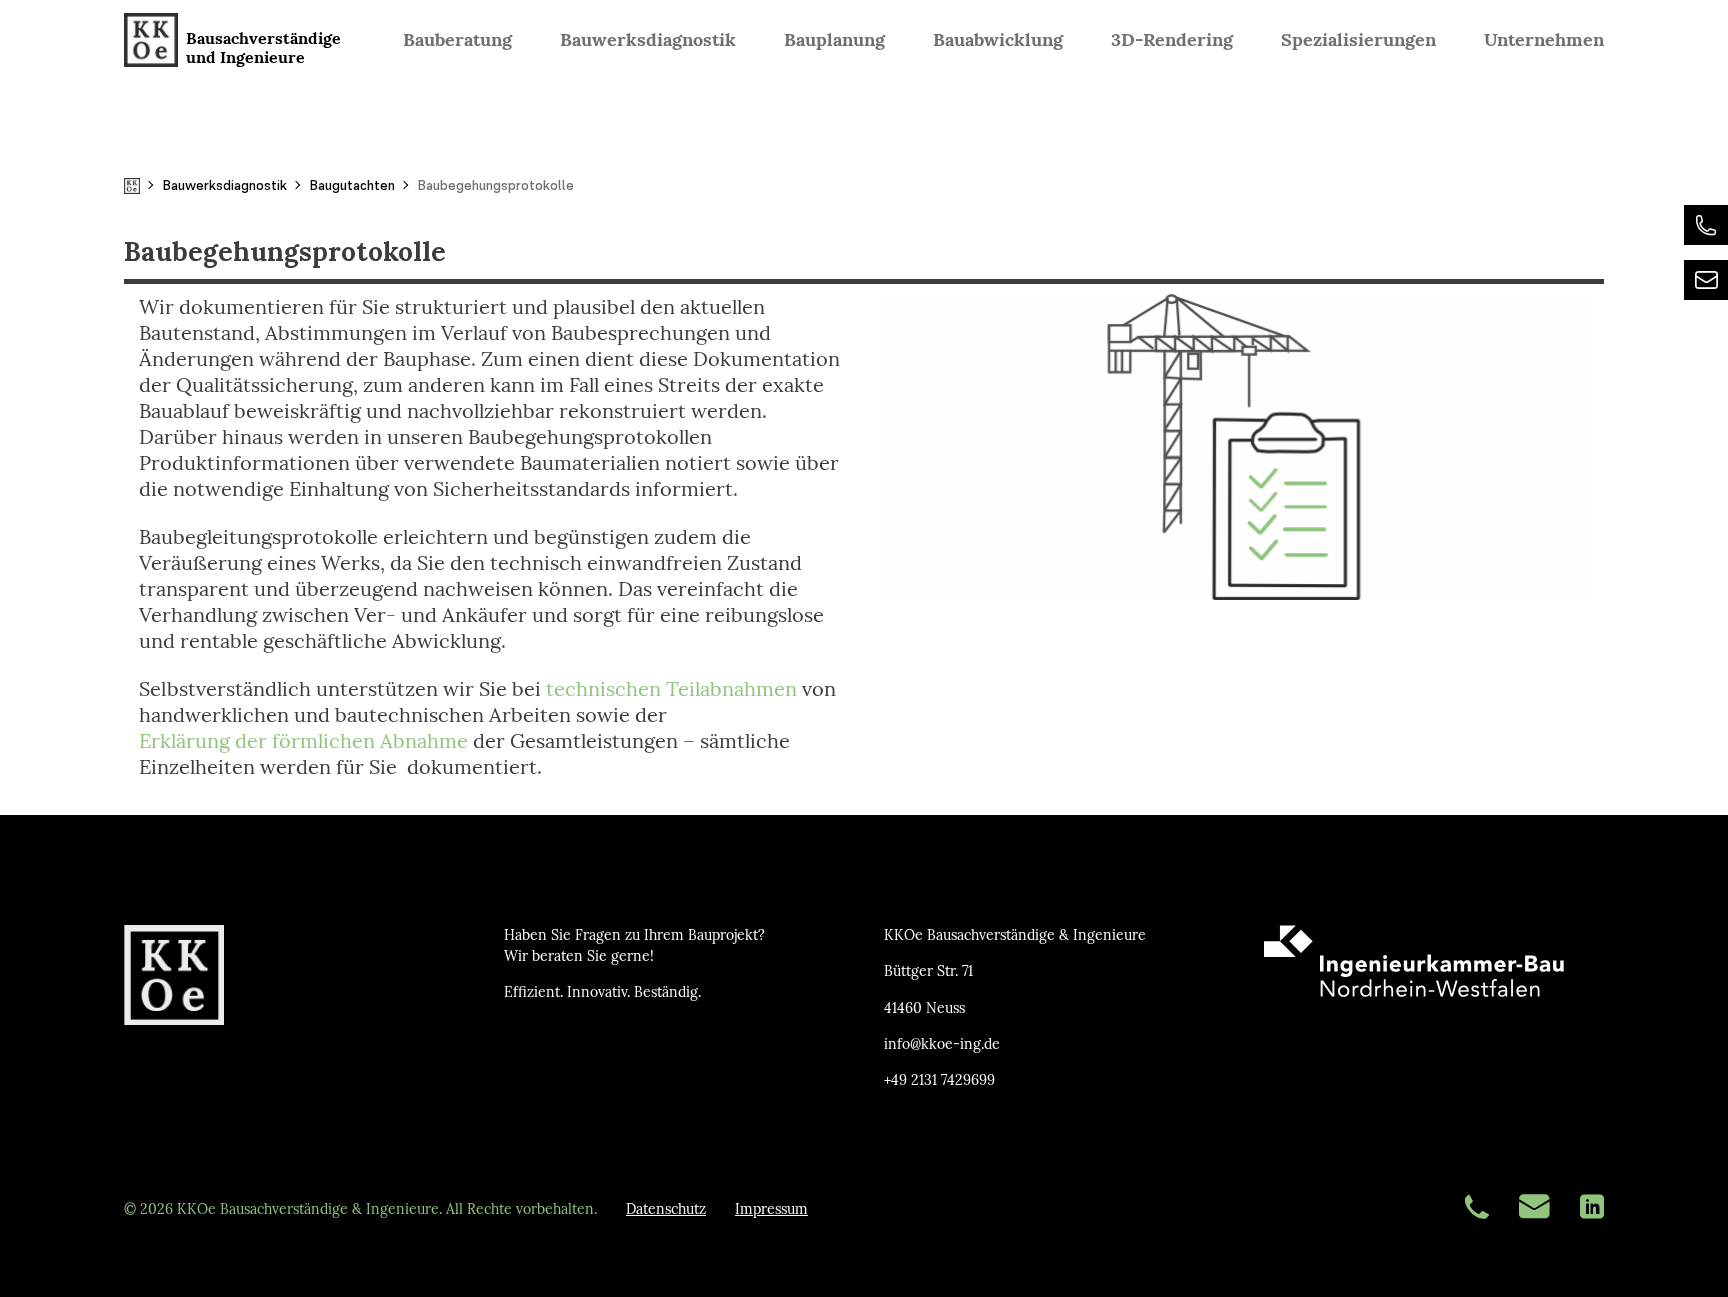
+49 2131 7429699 (939, 1080)
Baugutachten (352, 185)
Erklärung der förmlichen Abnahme (303, 741)
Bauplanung (834, 39)
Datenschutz (666, 1209)
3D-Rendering (1172, 39)
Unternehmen (1544, 39)
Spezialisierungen (1358, 39)
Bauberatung (457, 39)
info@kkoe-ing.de (942, 1044)
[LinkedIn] (1592, 1209)
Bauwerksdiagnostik (648, 39)
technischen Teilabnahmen (671, 689)
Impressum (771, 1209)
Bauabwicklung (998, 39)
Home (132, 186)
